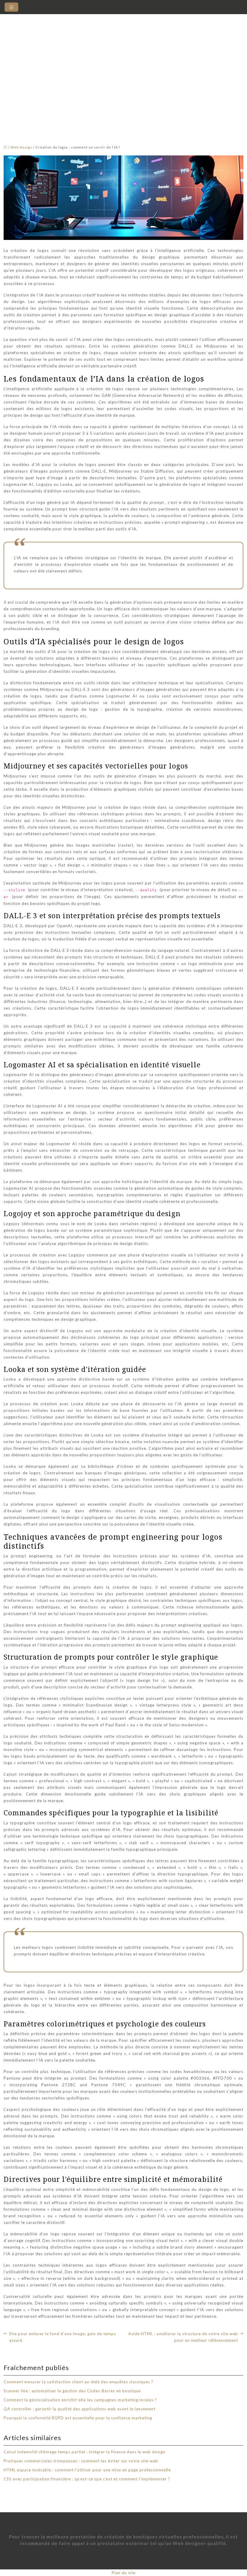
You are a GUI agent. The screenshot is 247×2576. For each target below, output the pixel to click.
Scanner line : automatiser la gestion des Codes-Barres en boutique (72, 2391)
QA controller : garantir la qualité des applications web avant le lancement (80, 2409)
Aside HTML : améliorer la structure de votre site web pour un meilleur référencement (183, 2337)
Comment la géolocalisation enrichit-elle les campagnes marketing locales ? (80, 2400)
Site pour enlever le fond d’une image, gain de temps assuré (63, 2337)
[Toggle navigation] (11, 7)
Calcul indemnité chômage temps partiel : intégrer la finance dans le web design (84, 2452)
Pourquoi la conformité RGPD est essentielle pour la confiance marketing (78, 2418)
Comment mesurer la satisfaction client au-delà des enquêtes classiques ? (78, 2382)
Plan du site (124, 2573)
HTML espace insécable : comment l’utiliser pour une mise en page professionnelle (87, 2470)
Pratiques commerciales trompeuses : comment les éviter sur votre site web (81, 2461)
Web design (21, 147)
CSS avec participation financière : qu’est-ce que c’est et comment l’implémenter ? (87, 2479)
